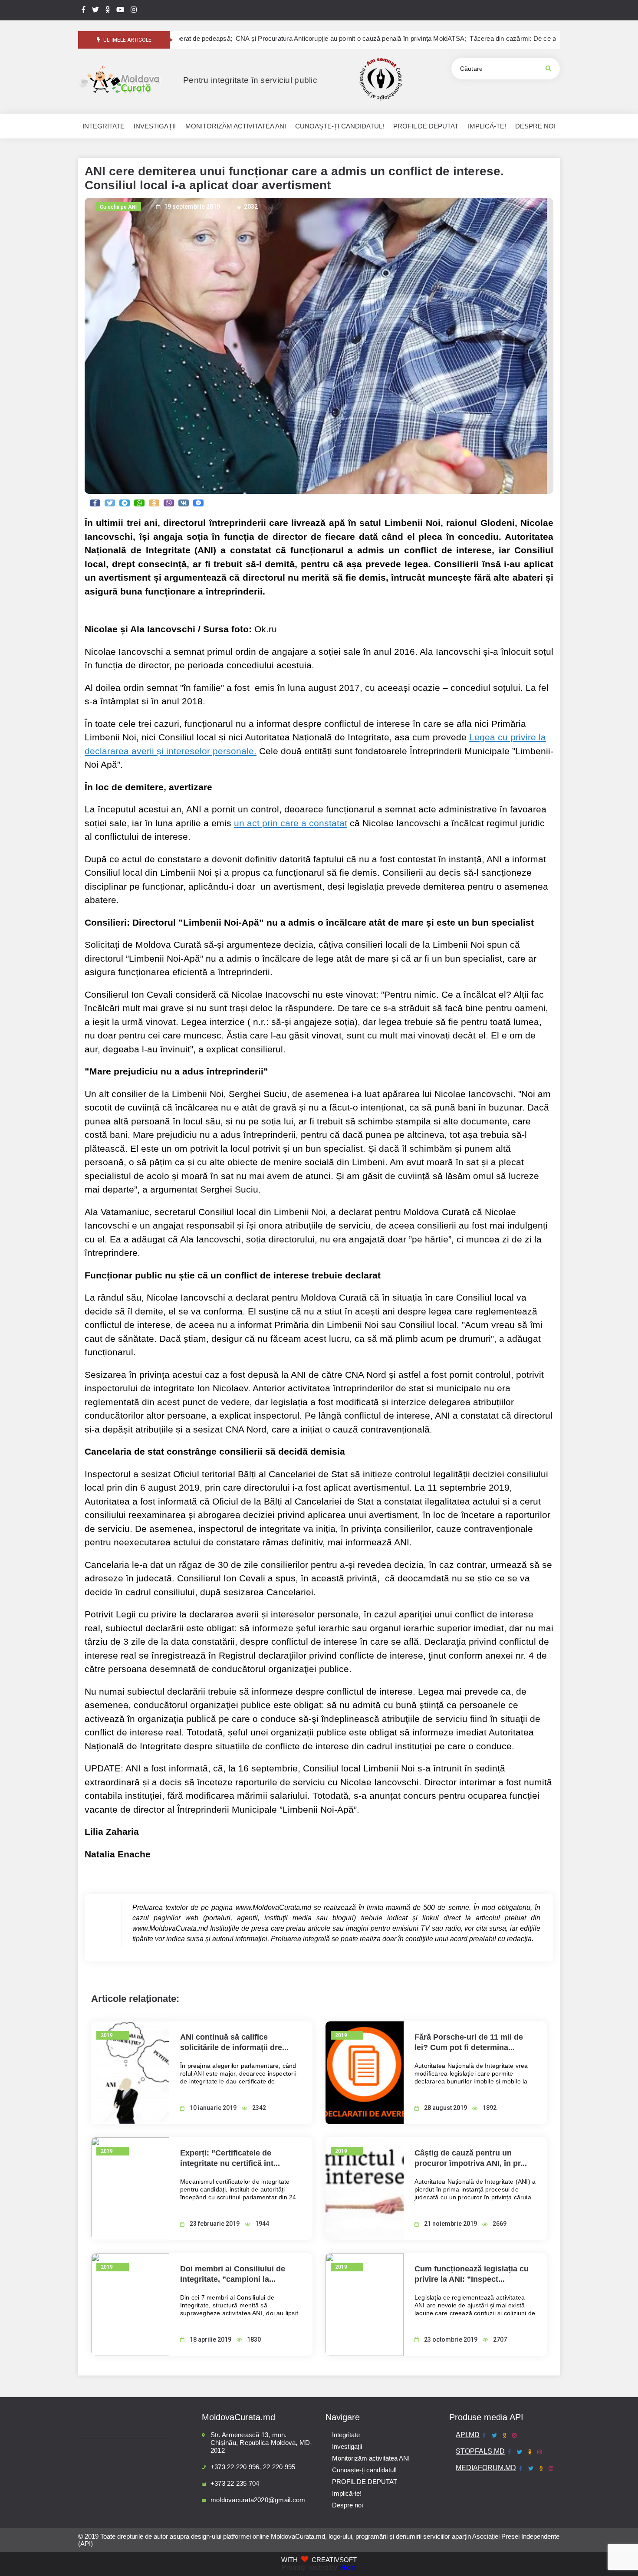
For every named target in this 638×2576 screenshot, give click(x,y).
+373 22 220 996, (236, 2467)
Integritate (346, 2435)
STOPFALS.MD (480, 2451)
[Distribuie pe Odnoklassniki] (154, 503)
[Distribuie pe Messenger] (198, 503)
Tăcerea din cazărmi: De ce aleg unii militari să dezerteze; (469, 39)
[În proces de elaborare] (95, 10)
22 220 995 (279, 2467)
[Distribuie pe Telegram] (125, 503)
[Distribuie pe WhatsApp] (139, 503)
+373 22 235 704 (235, 2483)
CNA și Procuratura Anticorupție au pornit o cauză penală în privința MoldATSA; (266, 39)
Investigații (347, 2446)
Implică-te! (347, 2493)
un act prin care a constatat (291, 823)
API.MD (468, 2435)
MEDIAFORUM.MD (486, 2468)
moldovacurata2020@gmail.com (258, 2500)
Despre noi (347, 2505)
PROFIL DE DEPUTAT (365, 2482)
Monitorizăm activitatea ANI (371, 2458)
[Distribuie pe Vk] (184, 503)
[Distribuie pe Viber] (169, 503)
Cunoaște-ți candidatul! (364, 2470)
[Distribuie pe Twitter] (110, 503)
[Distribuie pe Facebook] (95, 503)
